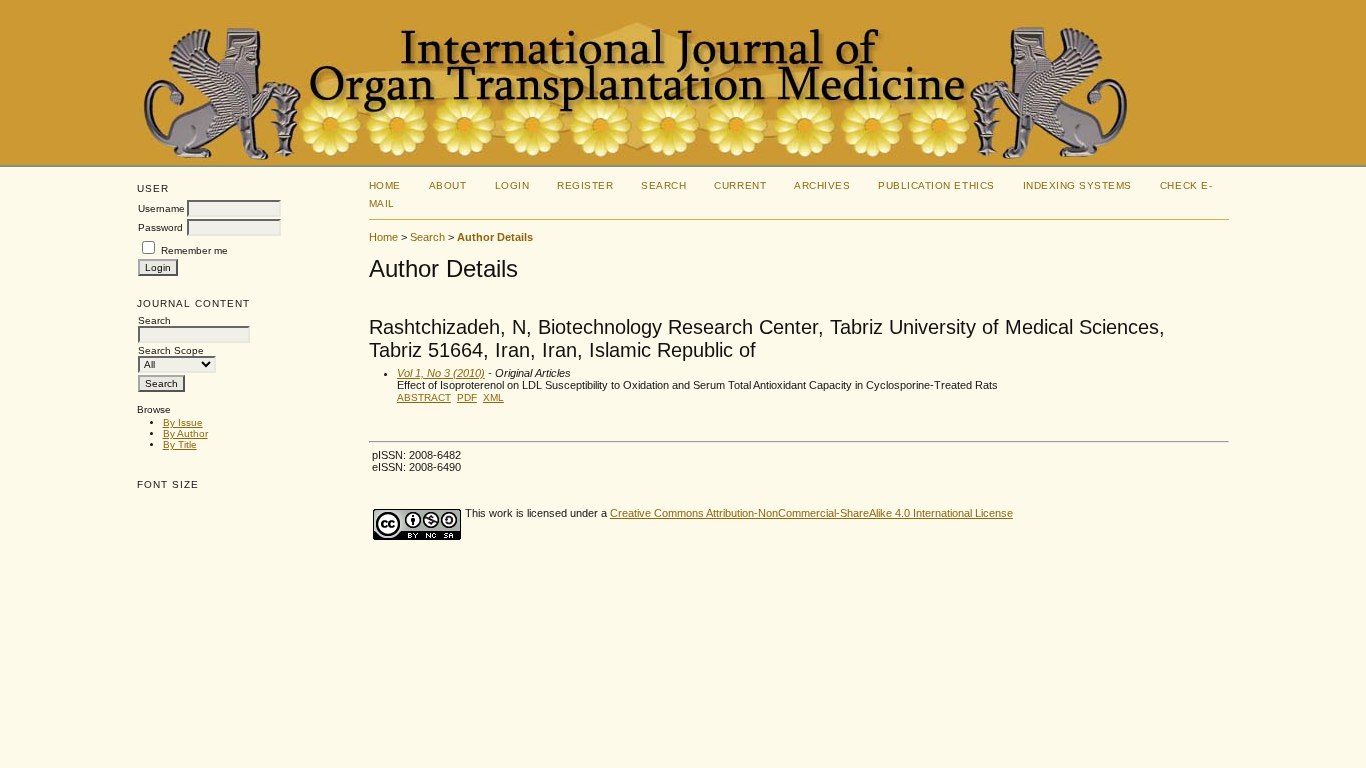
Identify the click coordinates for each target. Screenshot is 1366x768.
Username (161, 208)
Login (512, 185)
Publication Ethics (936, 185)
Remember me (194, 250)
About (448, 185)
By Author (185, 433)
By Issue (183, 422)
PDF (467, 397)
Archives (822, 185)
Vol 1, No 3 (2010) (441, 373)
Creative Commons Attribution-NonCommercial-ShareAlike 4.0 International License (811, 513)
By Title (180, 444)
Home (385, 185)
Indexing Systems (1077, 185)
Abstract (424, 397)
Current (740, 185)
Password (160, 227)
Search (663, 185)
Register (585, 185)
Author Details (495, 237)
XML (493, 397)
